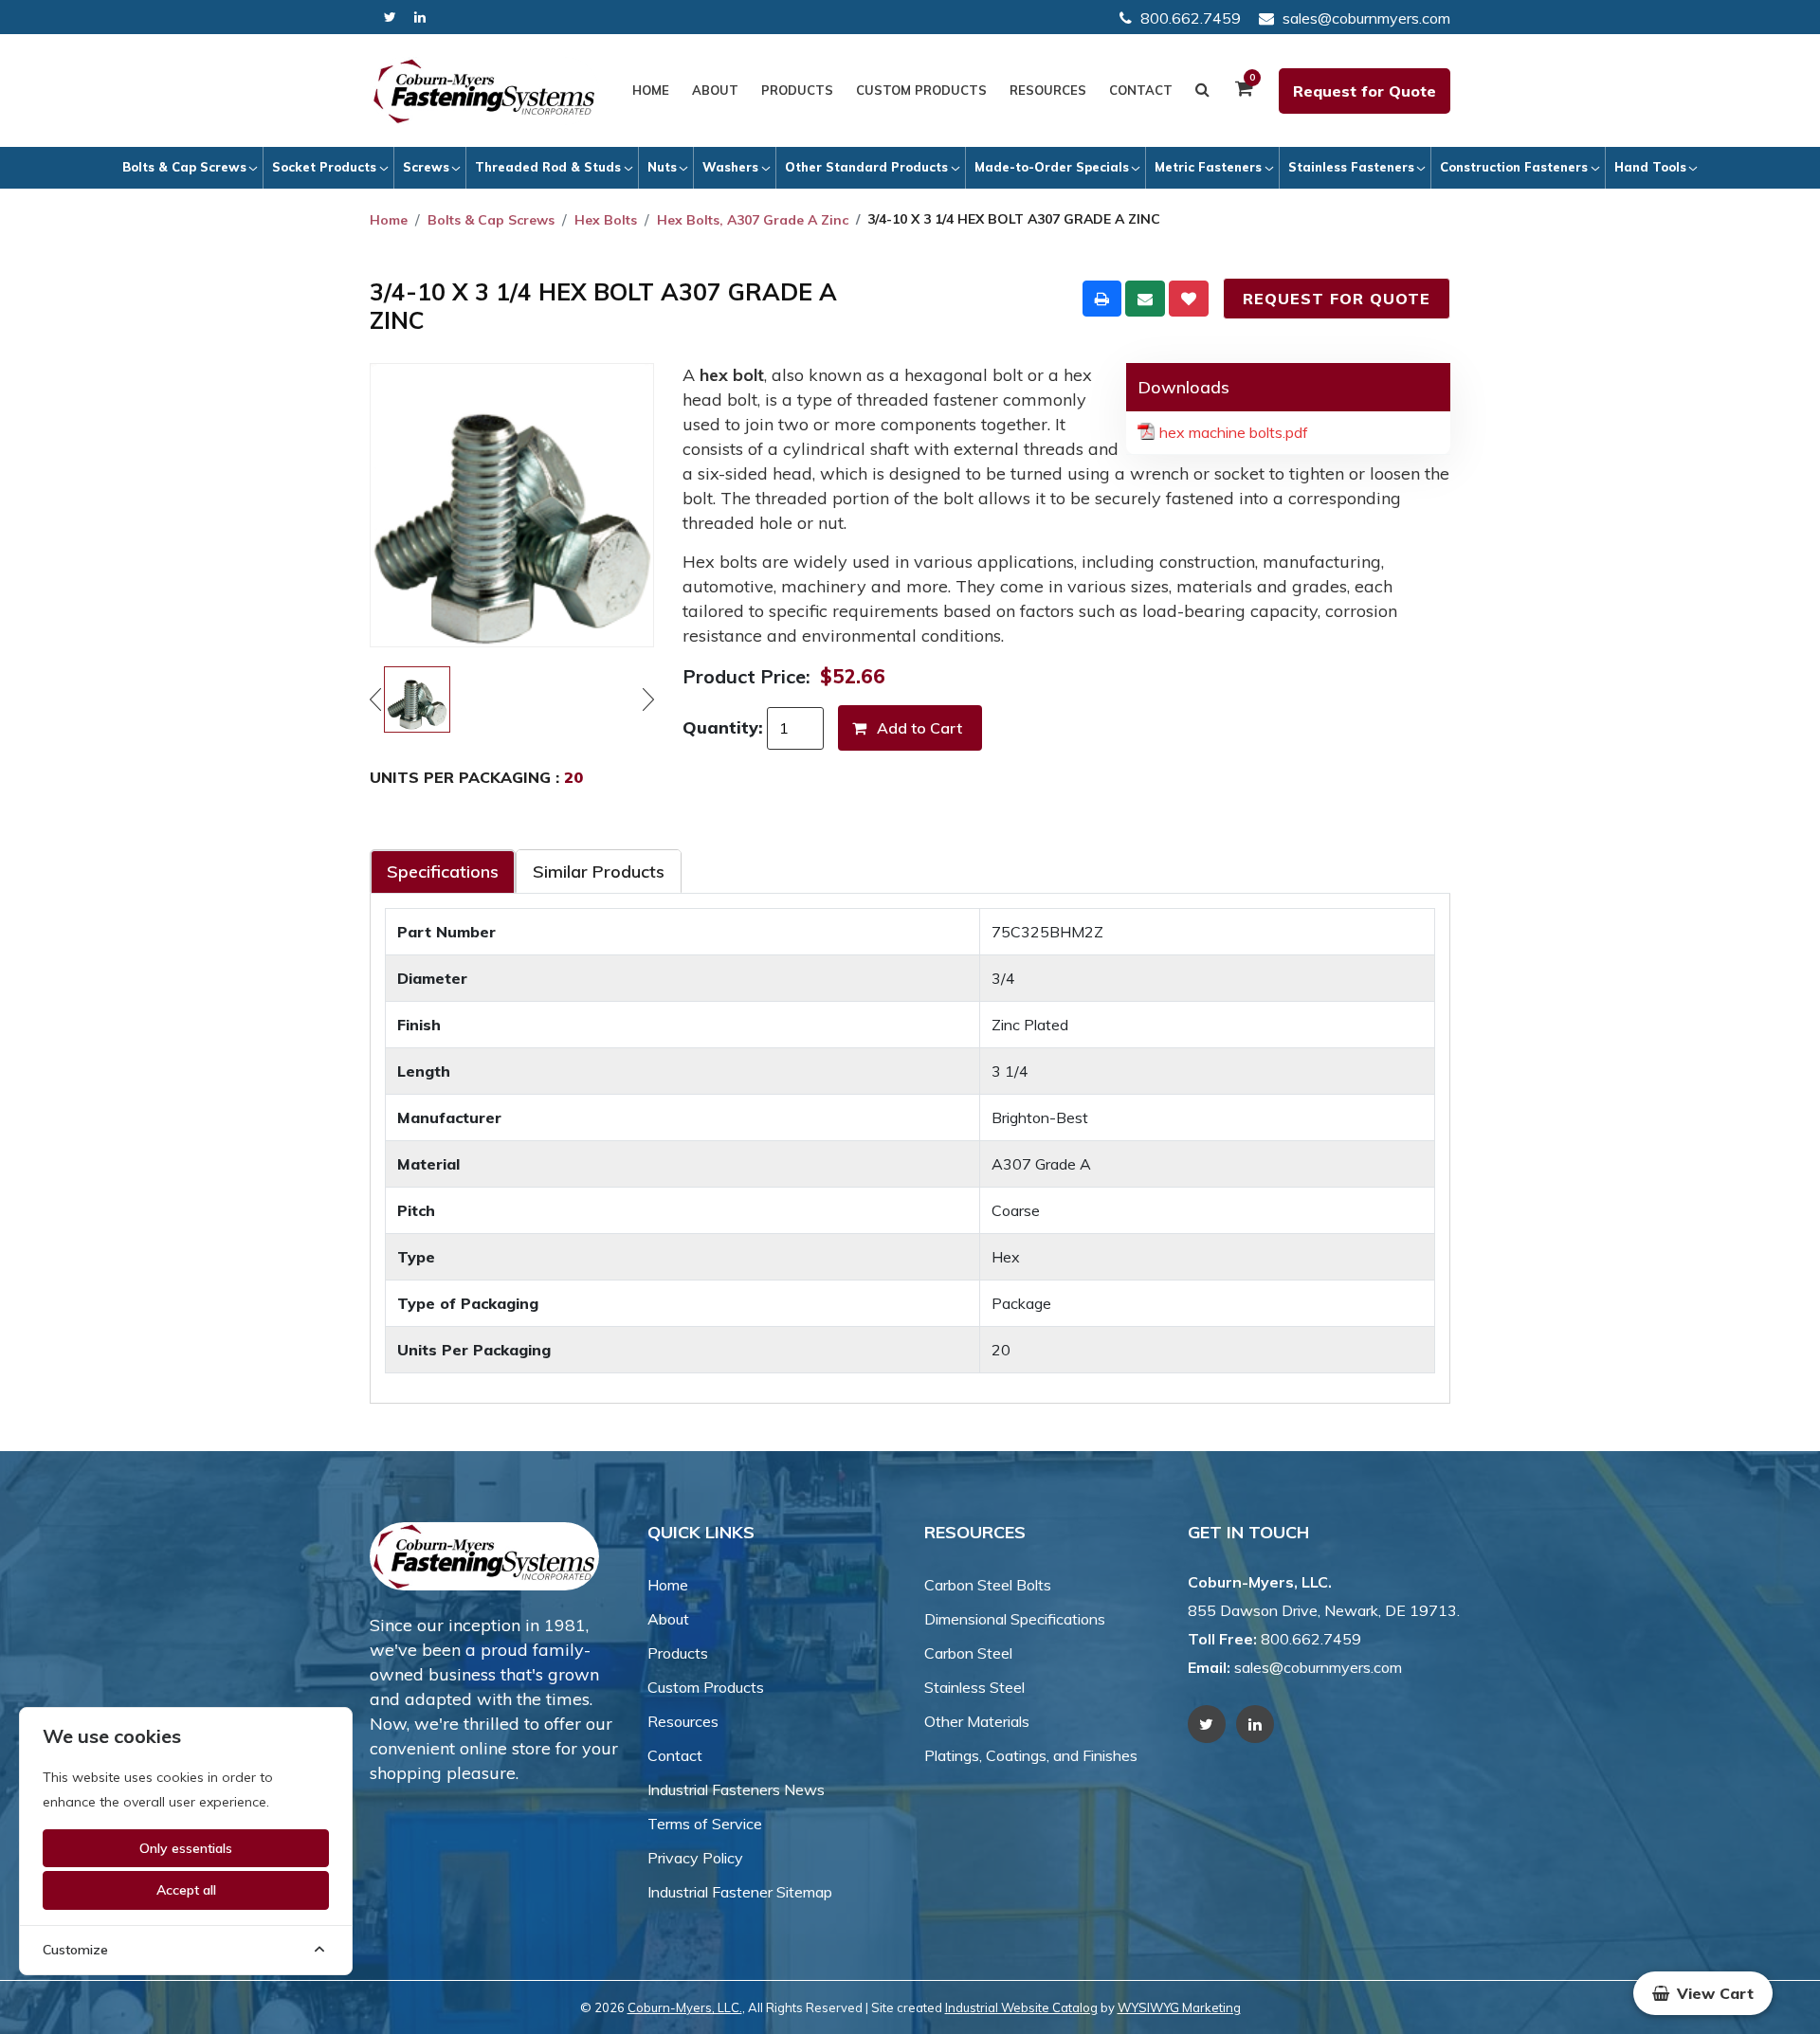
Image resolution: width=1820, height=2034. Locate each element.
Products (797, 90)
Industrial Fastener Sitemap (740, 1892)
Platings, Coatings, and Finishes (1031, 1755)
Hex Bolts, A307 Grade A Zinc (753, 220)
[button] (1703, 1993)
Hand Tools (1650, 167)
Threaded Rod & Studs (548, 167)
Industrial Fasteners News (736, 1789)
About (715, 90)
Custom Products (921, 90)
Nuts (662, 167)
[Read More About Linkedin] (420, 18)
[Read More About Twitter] (390, 18)
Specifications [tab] (443, 872)
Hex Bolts (606, 220)
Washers (730, 167)
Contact (1141, 90)
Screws (426, 167)
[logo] (484, 91)
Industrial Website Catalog (1021, 2007)
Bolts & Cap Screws (184, 167)
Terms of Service (705, 1824)
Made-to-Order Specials (1052, 167)
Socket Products (324, 167)
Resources (1048, 90)
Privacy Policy (695, 1858)
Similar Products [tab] (599, 872)
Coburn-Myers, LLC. (685, 2007)
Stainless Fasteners (1351, 167)
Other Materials (977, 1721)
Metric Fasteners (1208, 167)
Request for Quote (1365, 91)
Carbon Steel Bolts (988, 1585)
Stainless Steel (974, 1687)
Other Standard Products (866, 167)
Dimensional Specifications (1015, 1619)
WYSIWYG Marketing (1179, 2007)
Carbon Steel (968, 1653)
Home (651, 90)
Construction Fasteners (1514, 167)
